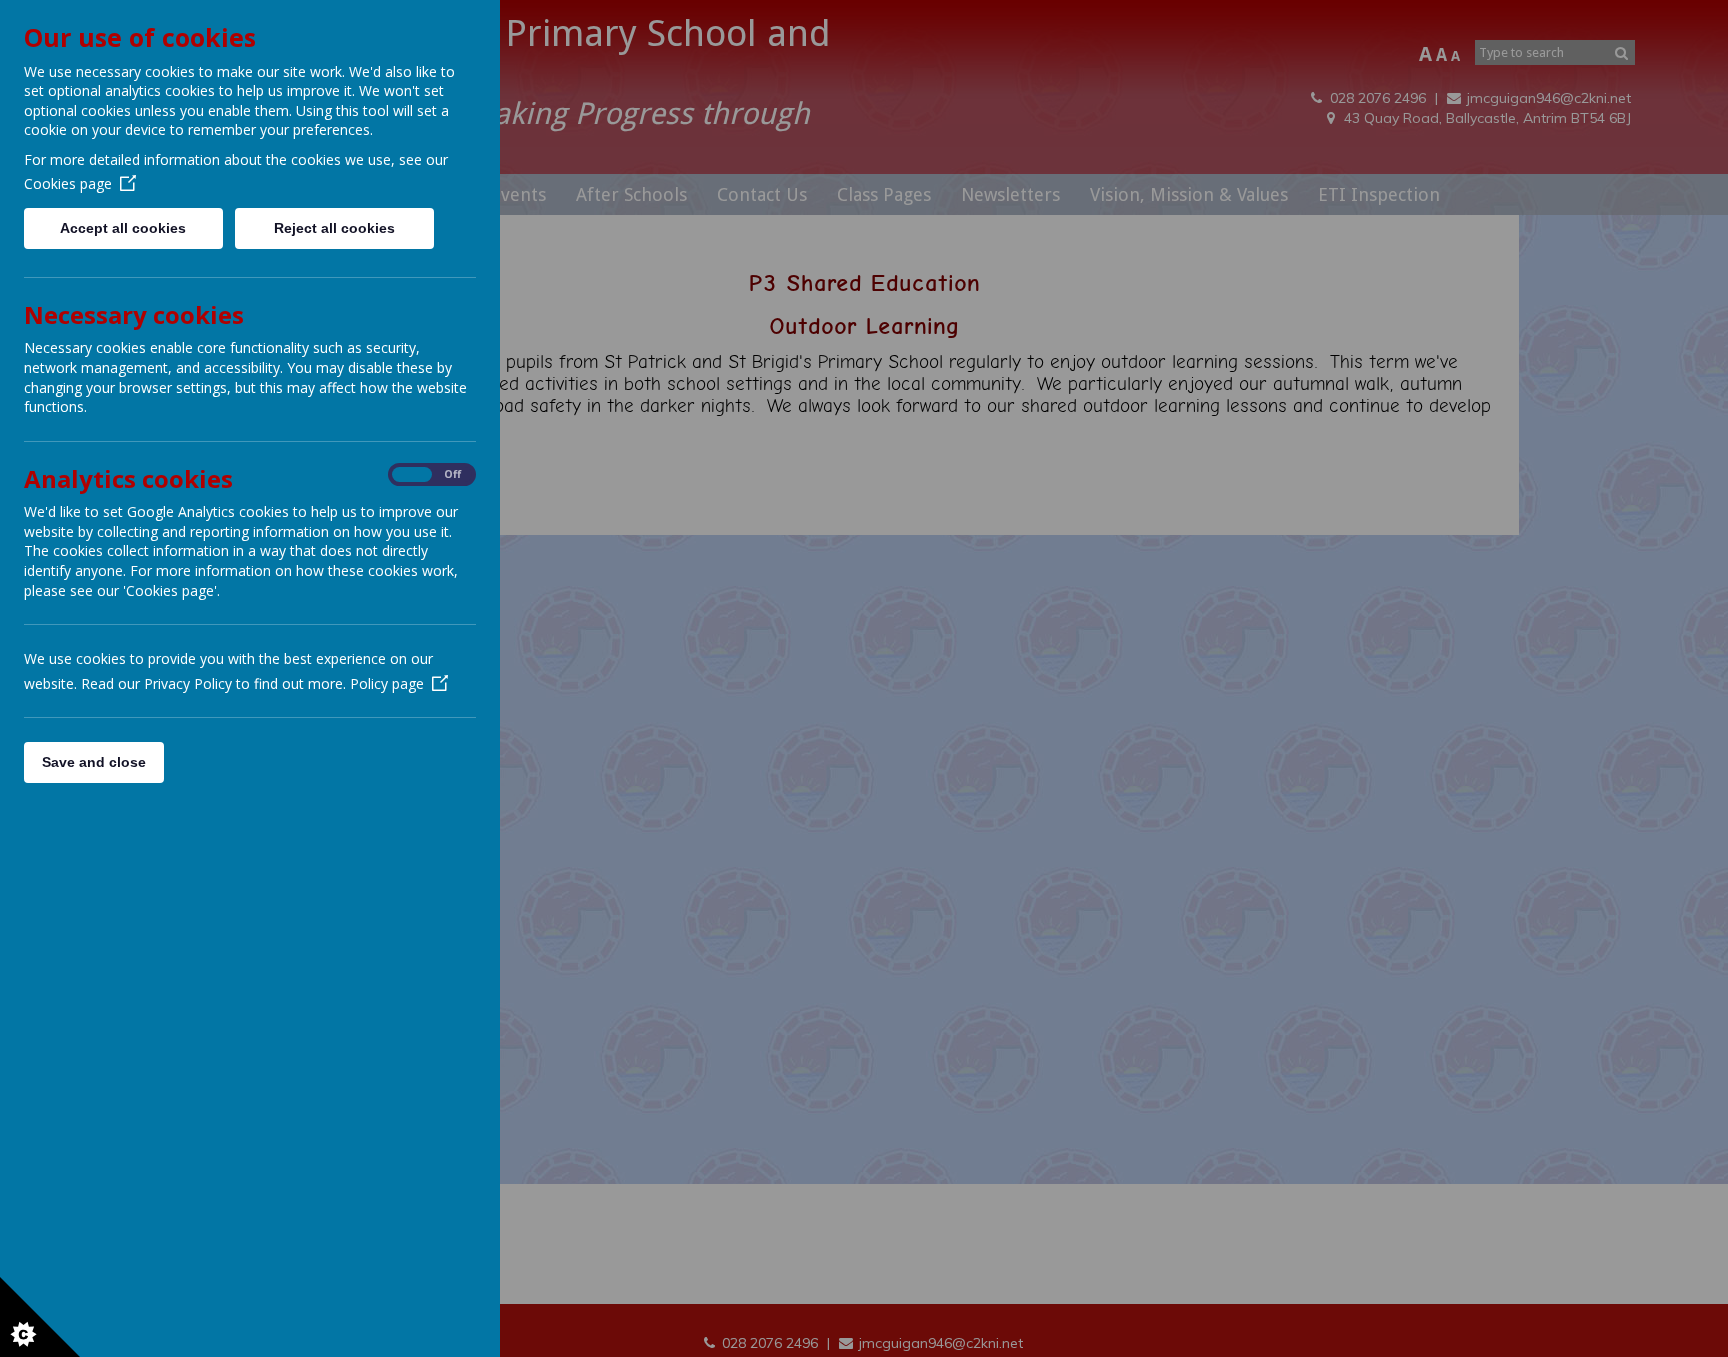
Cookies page (68, 183)
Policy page (387, 683)
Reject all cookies (334, 228)
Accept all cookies (123, 228)
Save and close (94, 762)
